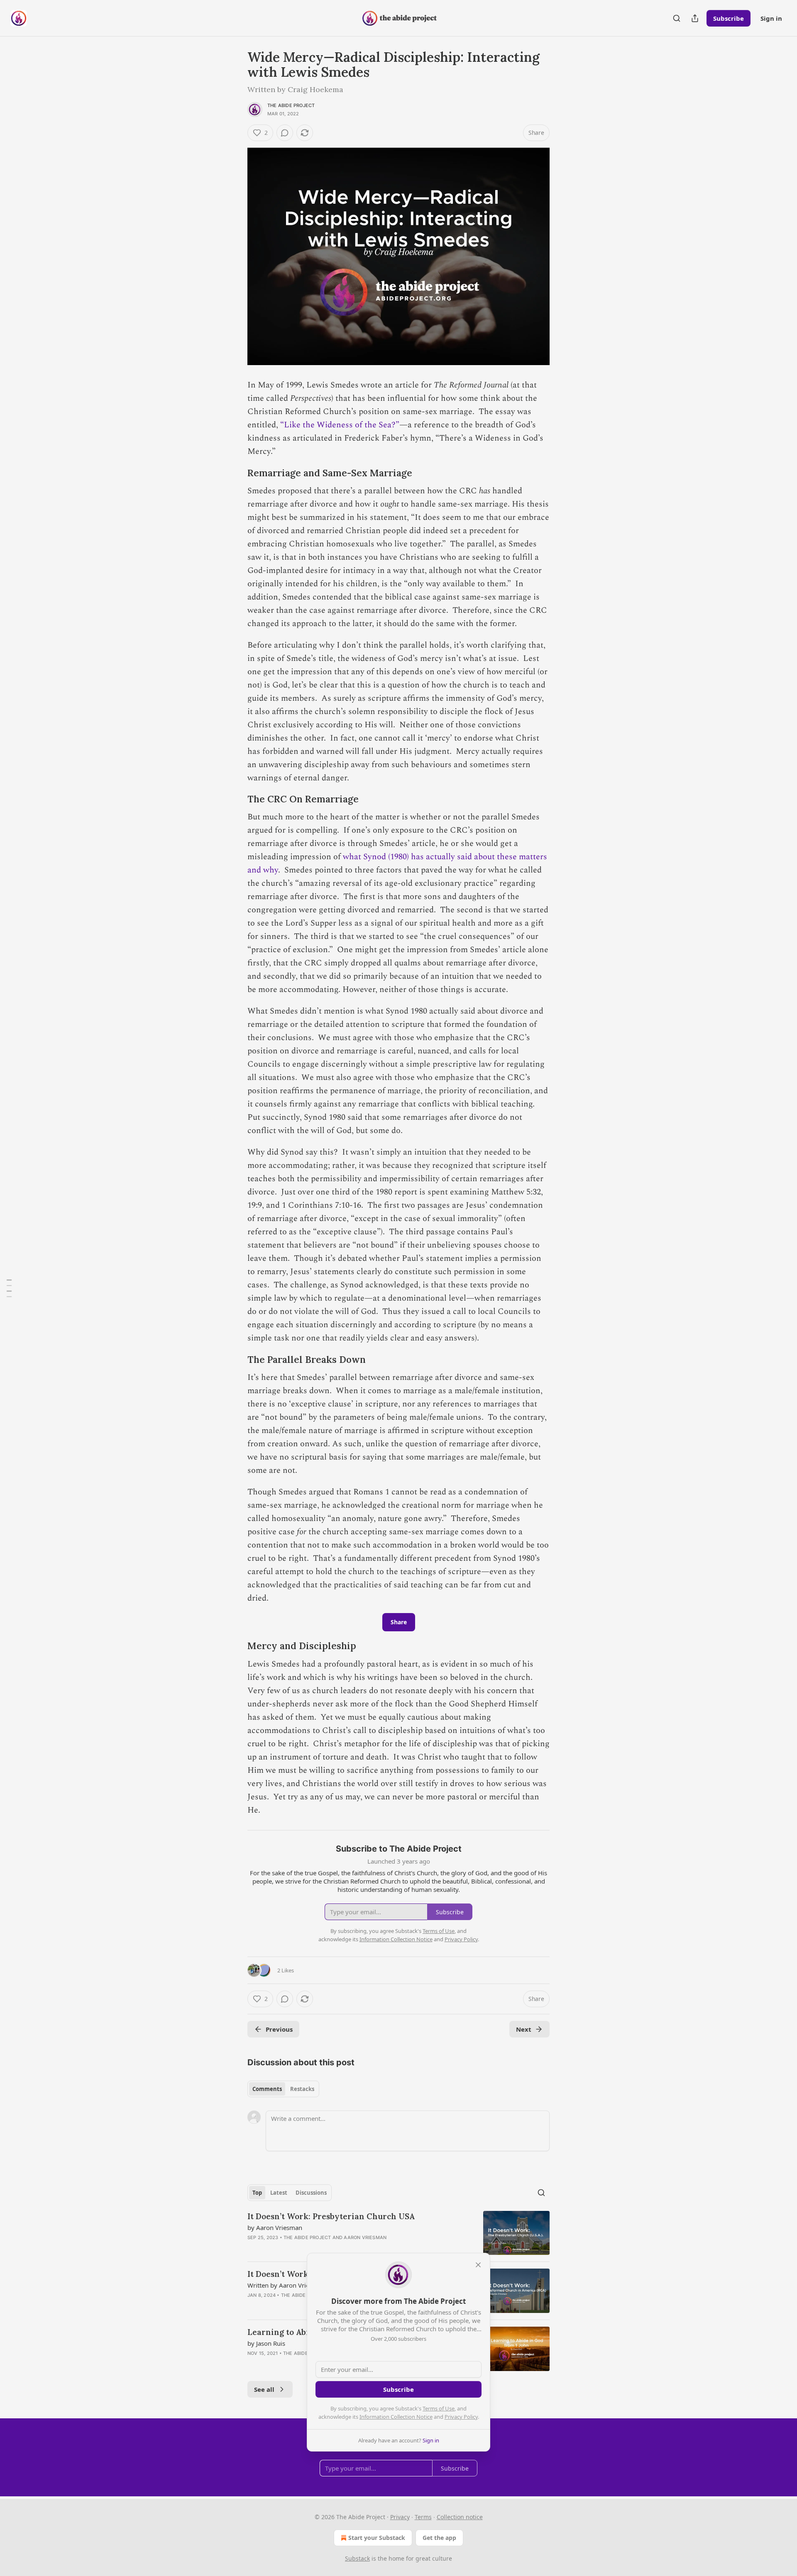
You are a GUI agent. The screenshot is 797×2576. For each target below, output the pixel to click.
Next (524, 2029)
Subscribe (729, 18)
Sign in (771, 18)
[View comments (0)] (285, 133)
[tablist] (283, 2089)
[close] (478, 2265)
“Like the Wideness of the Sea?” (340, 425)
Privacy (400, 2517)
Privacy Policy (461, 2417)
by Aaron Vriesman (275, 2227)
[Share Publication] (695, 18)
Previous (279, 2029)
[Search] (677, 18)
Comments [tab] (267, 2089)
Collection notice (460, 2517)
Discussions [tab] (311, 2193)
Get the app (439, 2538)
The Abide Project (291, 105)
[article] (398, 2233)
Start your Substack (377, 2538)
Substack (357, 2558)
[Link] (236, 473)
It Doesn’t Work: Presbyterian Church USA (331, 2216)
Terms (423, 2517)
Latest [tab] (279, 2193)
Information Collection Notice (396, 2417)
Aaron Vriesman (365, 2237)
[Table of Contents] (9, 1288)
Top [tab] (257, 2193)
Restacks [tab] (302, 2089)
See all (264, 2389)
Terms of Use (439, 2408)
